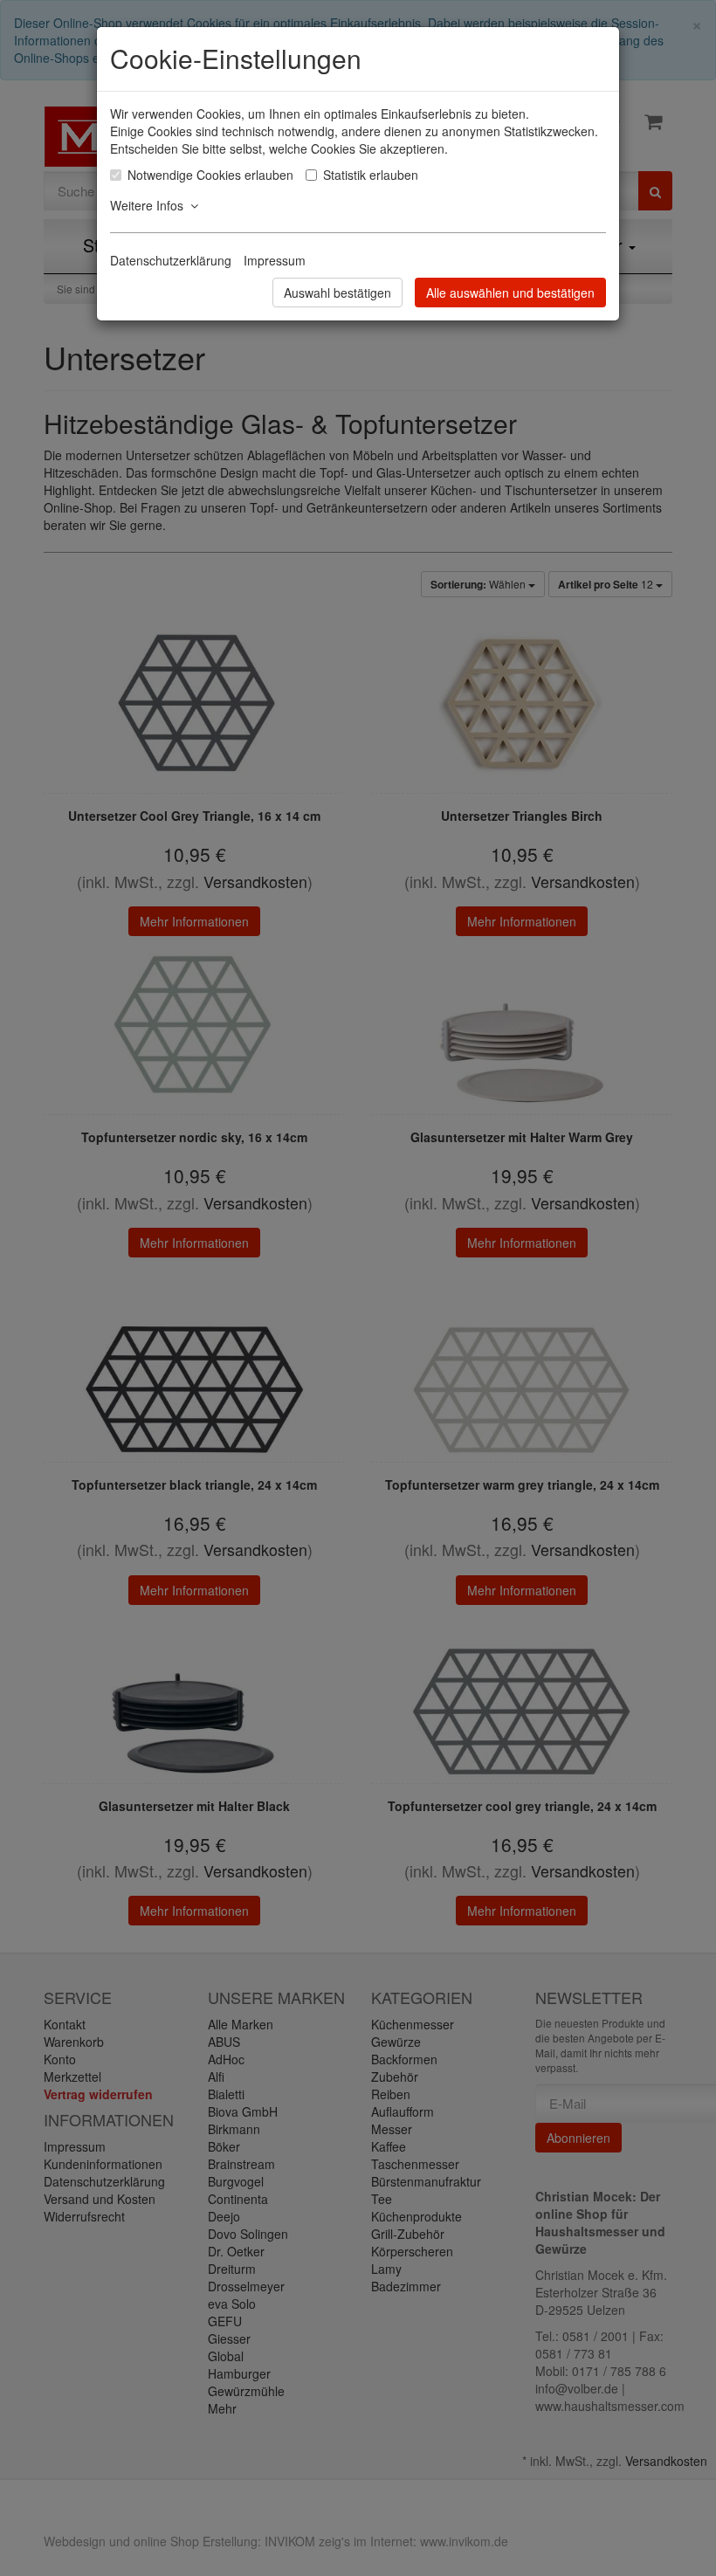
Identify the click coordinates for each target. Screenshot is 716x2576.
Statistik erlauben (371, 175)
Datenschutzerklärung (171, 260)
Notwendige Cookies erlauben (210, 175)
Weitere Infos (150, 205)
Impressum (275, 260)
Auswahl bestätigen (337, 293)
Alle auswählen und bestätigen (510, 293)
